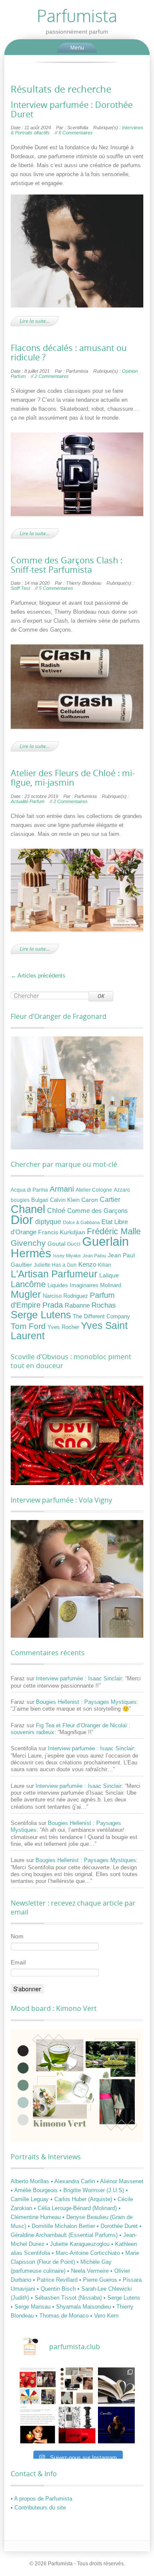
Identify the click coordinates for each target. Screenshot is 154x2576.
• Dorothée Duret (118, 2226)
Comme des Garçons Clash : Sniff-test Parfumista (67, 565)
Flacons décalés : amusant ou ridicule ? (69, 353)
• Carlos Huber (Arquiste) (82, 2199)
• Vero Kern (104, 2316)
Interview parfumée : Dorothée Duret (72, 110)
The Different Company (101, 1317)
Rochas (104, 1305)
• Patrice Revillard (56, 2280)
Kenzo (87, 1265)
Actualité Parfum (28, 801)
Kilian (105, 1265)
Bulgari (40, 1200)
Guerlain (105, 1241)
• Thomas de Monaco (63, 2316)
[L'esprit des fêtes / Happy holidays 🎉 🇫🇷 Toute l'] (38, 2386)
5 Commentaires (56, 588)
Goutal (56, 1244)
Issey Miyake (67, 1256)
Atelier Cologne (94, 1190)
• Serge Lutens (122, 2298)
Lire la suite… (35, 321)
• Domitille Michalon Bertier (62, 2226)
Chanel (28, 1209)
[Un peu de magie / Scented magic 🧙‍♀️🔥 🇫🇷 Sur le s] (38, 2425)
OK (101, 996)
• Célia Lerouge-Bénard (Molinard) (76, 2208)
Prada (53, 1305)
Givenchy (28, 1243)
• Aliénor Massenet (120, 2181)
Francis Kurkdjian (62, 1232)
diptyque (48, 1221)
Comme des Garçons (98, 1211)
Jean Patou (94, 1256)
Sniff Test (20, 588)
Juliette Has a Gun (55, 1265)
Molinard (111, 1285)
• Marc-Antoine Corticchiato (87, 2253)
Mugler (26, 1294)
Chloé (56, 1210)
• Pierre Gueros (99, 2280)
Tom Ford (28, 1326)
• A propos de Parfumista (41, 2499)
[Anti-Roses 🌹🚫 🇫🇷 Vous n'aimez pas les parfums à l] (77, 2425)
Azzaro (122, 1190)
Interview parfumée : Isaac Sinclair (79, 1678)
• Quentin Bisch (57, 2289)
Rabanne (77, 1305)
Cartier (110, 1200)
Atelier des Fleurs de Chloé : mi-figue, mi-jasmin (73, 778)
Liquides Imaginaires (73, 1285)
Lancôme (28, 1284)
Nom (17, 1936)
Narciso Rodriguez (65, 1296)
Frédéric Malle (114, 1231)
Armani (62, 1189)
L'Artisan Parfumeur (54, 1274)
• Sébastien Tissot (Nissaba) (67, 2298)
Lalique (109, 1275)
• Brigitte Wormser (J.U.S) (93, 2190)
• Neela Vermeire (89, 2271)
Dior (22, 1220)
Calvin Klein (65, 1200)
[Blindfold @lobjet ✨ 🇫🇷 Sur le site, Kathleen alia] (77, 2386)
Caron (90, 1200)
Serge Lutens (41, 1315)
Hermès (31, 1253)
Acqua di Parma (29, 1190)
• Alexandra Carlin (74, 2181)
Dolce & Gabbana (81, 1222)
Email (18, 1962)
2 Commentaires (52, 376)
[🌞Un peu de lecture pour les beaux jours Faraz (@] (116, 2386)
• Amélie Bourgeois (35, 2190)
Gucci (74, 1244)
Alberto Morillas (31, 2181)
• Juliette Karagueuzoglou (79, 2244)
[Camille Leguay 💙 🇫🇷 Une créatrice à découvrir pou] (116, 2425)
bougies (20, 1200)
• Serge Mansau (31, 2307)
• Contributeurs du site (38, 2508)
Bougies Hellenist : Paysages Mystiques (86, 1702)
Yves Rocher (63, 1327)
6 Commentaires (76, 133)
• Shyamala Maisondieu (82, 2307)
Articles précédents (38, 976)
